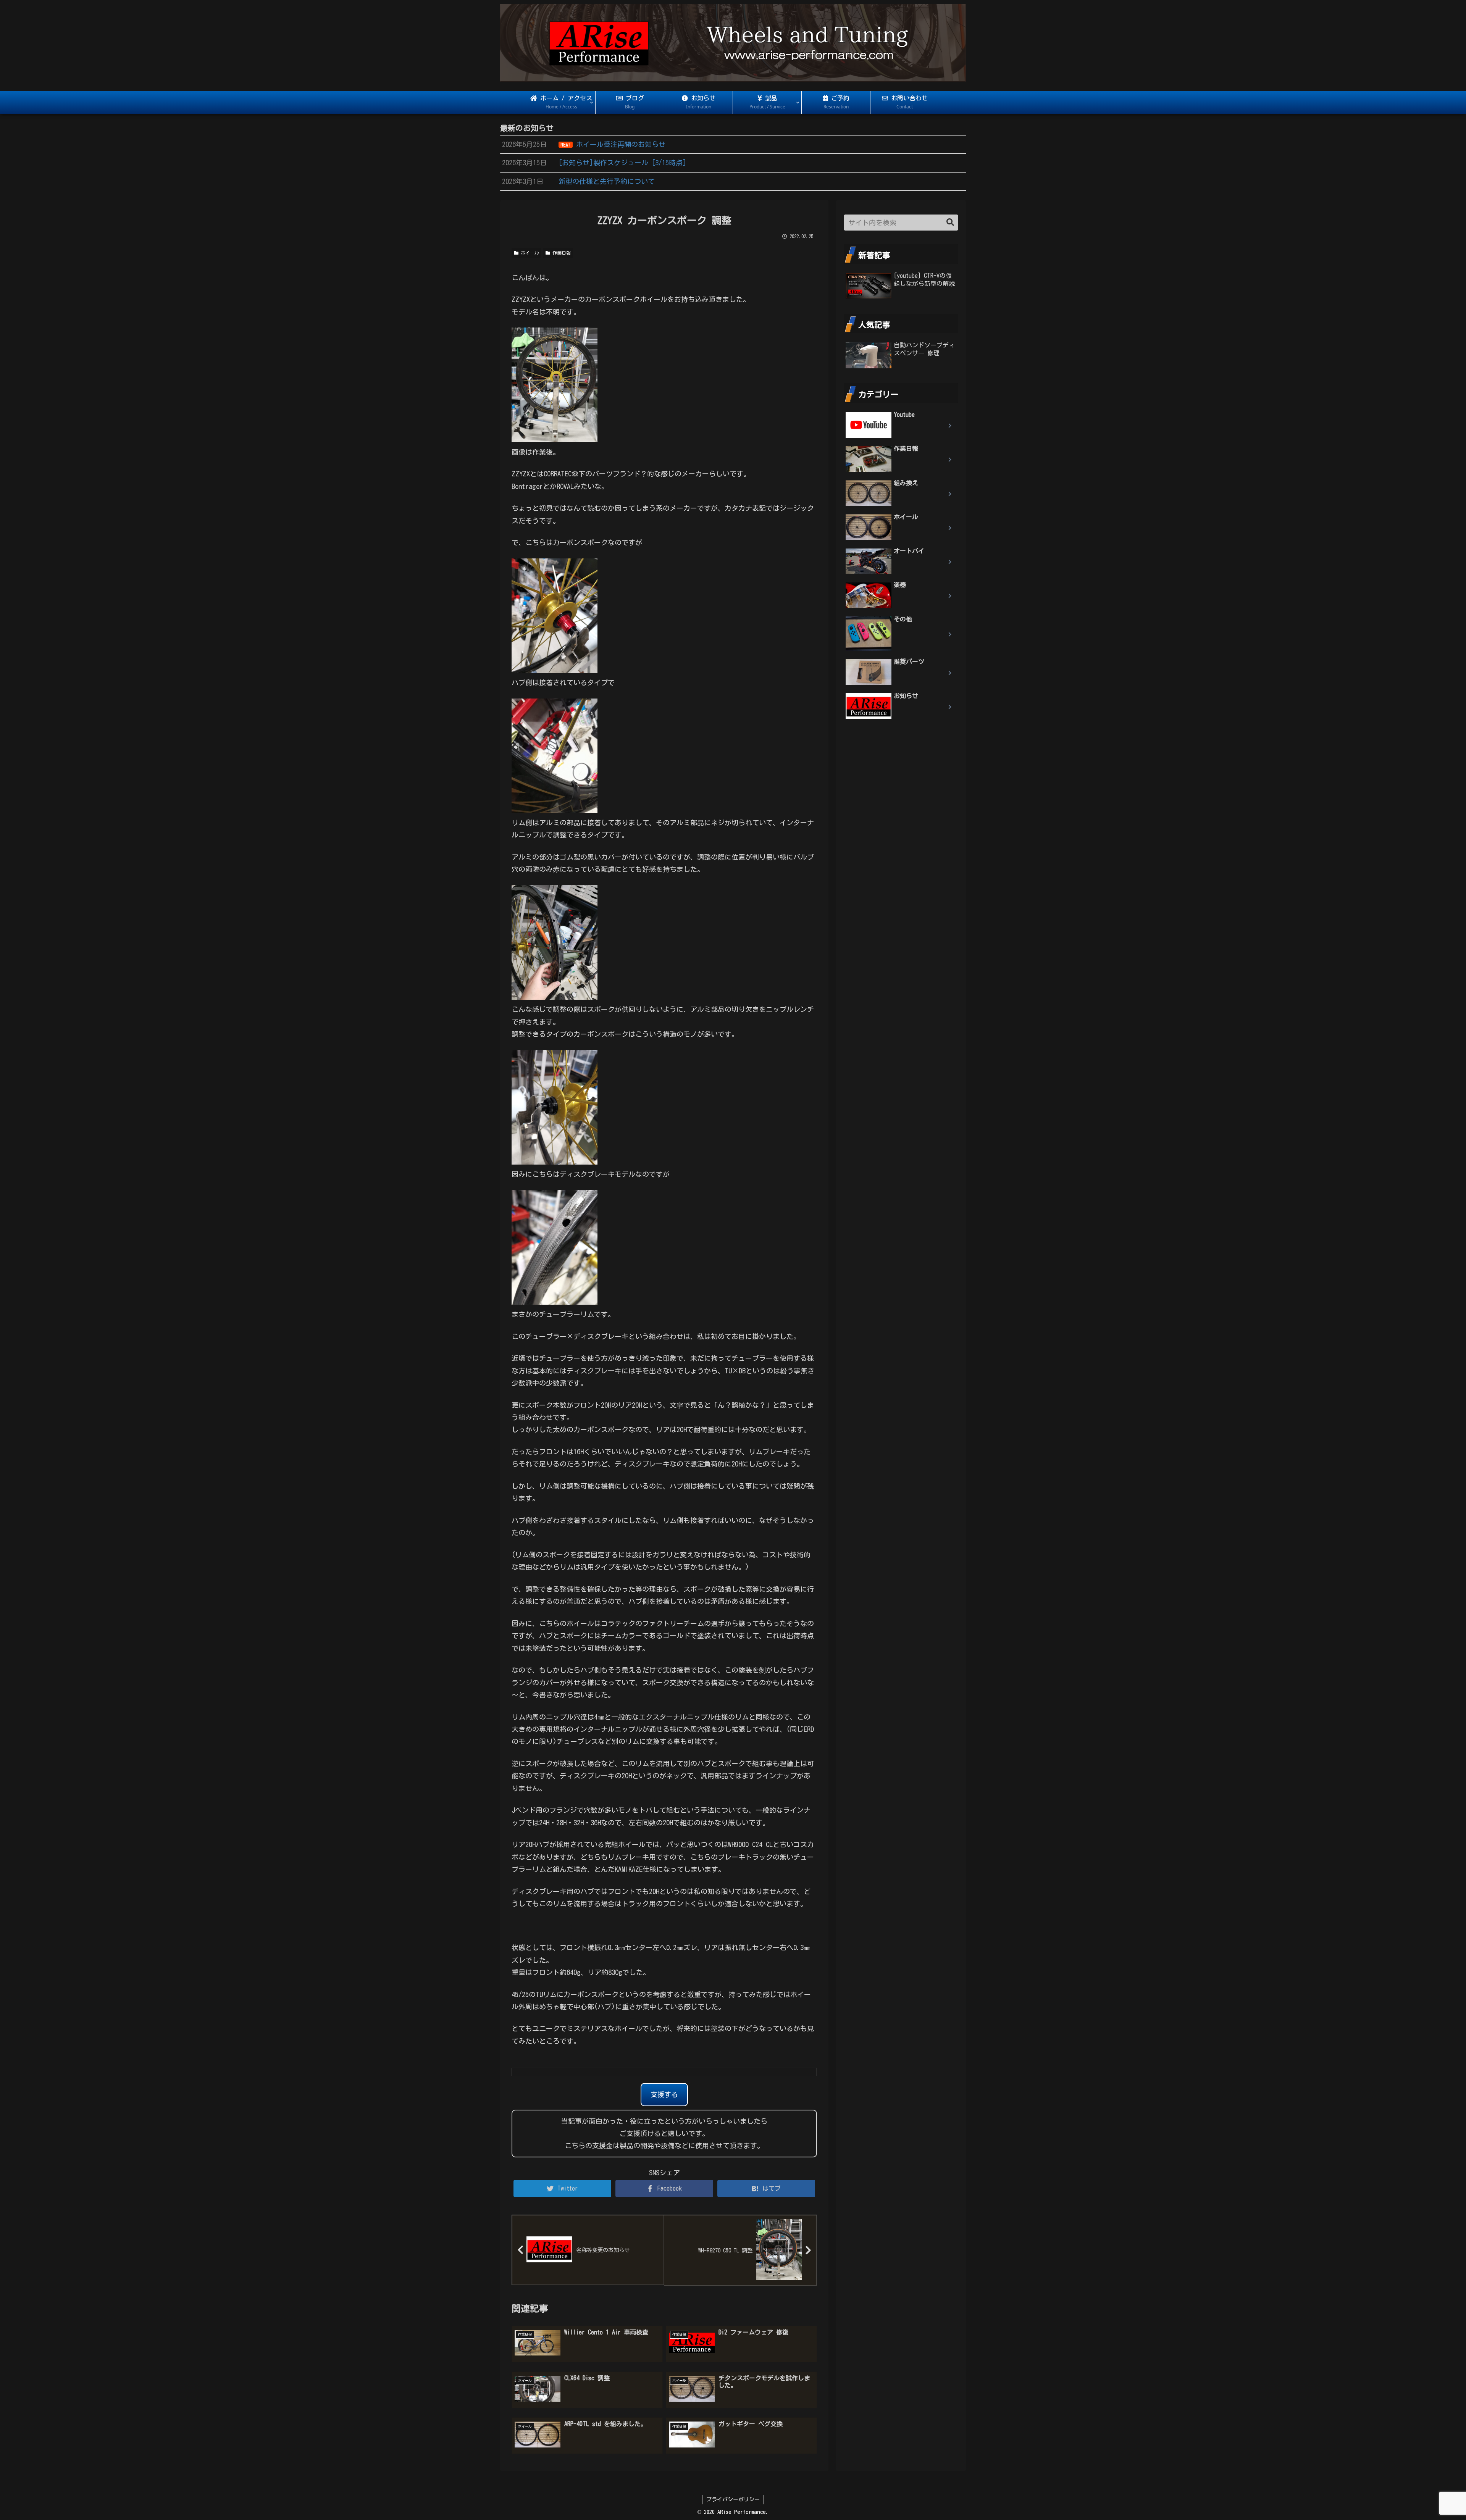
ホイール (529, 253)
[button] (950, 222)
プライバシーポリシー (733, 2499)
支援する (664, 2094)
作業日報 (560, 253)
